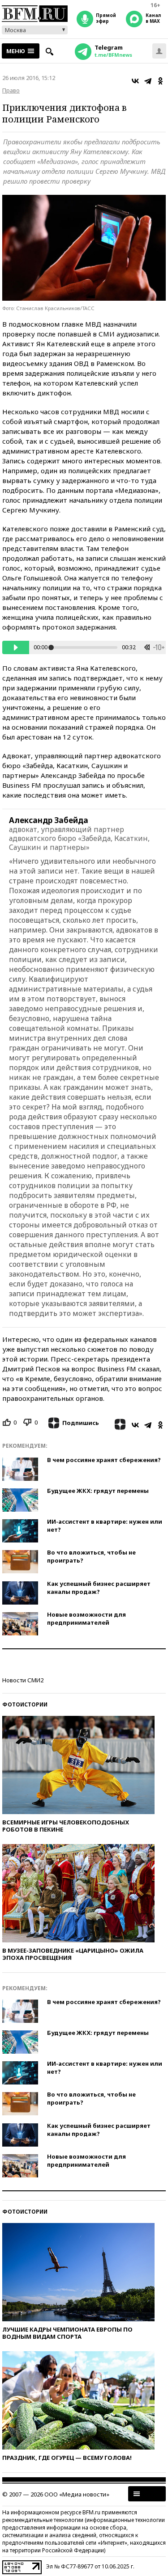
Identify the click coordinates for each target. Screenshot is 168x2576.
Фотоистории (25, 1704)
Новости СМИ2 (23, 1680)
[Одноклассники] (160, 81)
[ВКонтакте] (135, 81)
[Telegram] (148, 81)
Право (11, 90)
